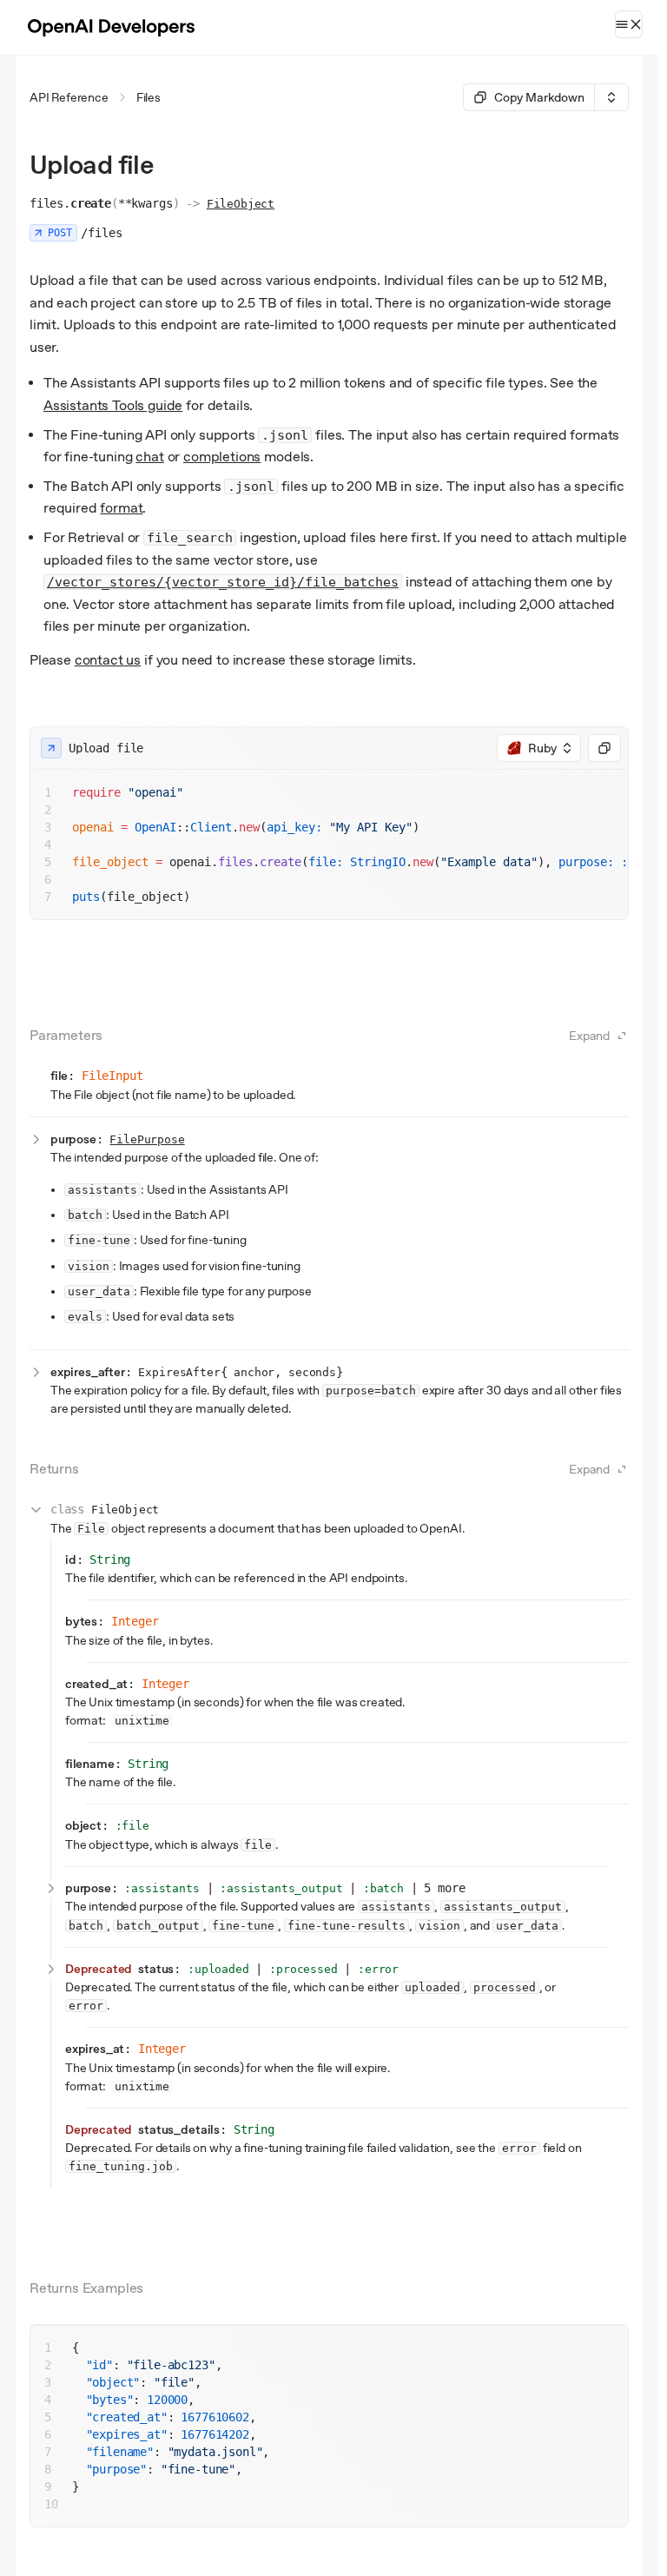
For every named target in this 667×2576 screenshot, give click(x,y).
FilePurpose (147, 1139)
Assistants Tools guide (113, 405)
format (121, 508)
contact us (108, 660)
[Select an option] (611, 97)
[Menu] (629, 24)
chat (149, 457)
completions (222, 457)
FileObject (241, 204)
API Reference (69, 97)
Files (149, 97)
